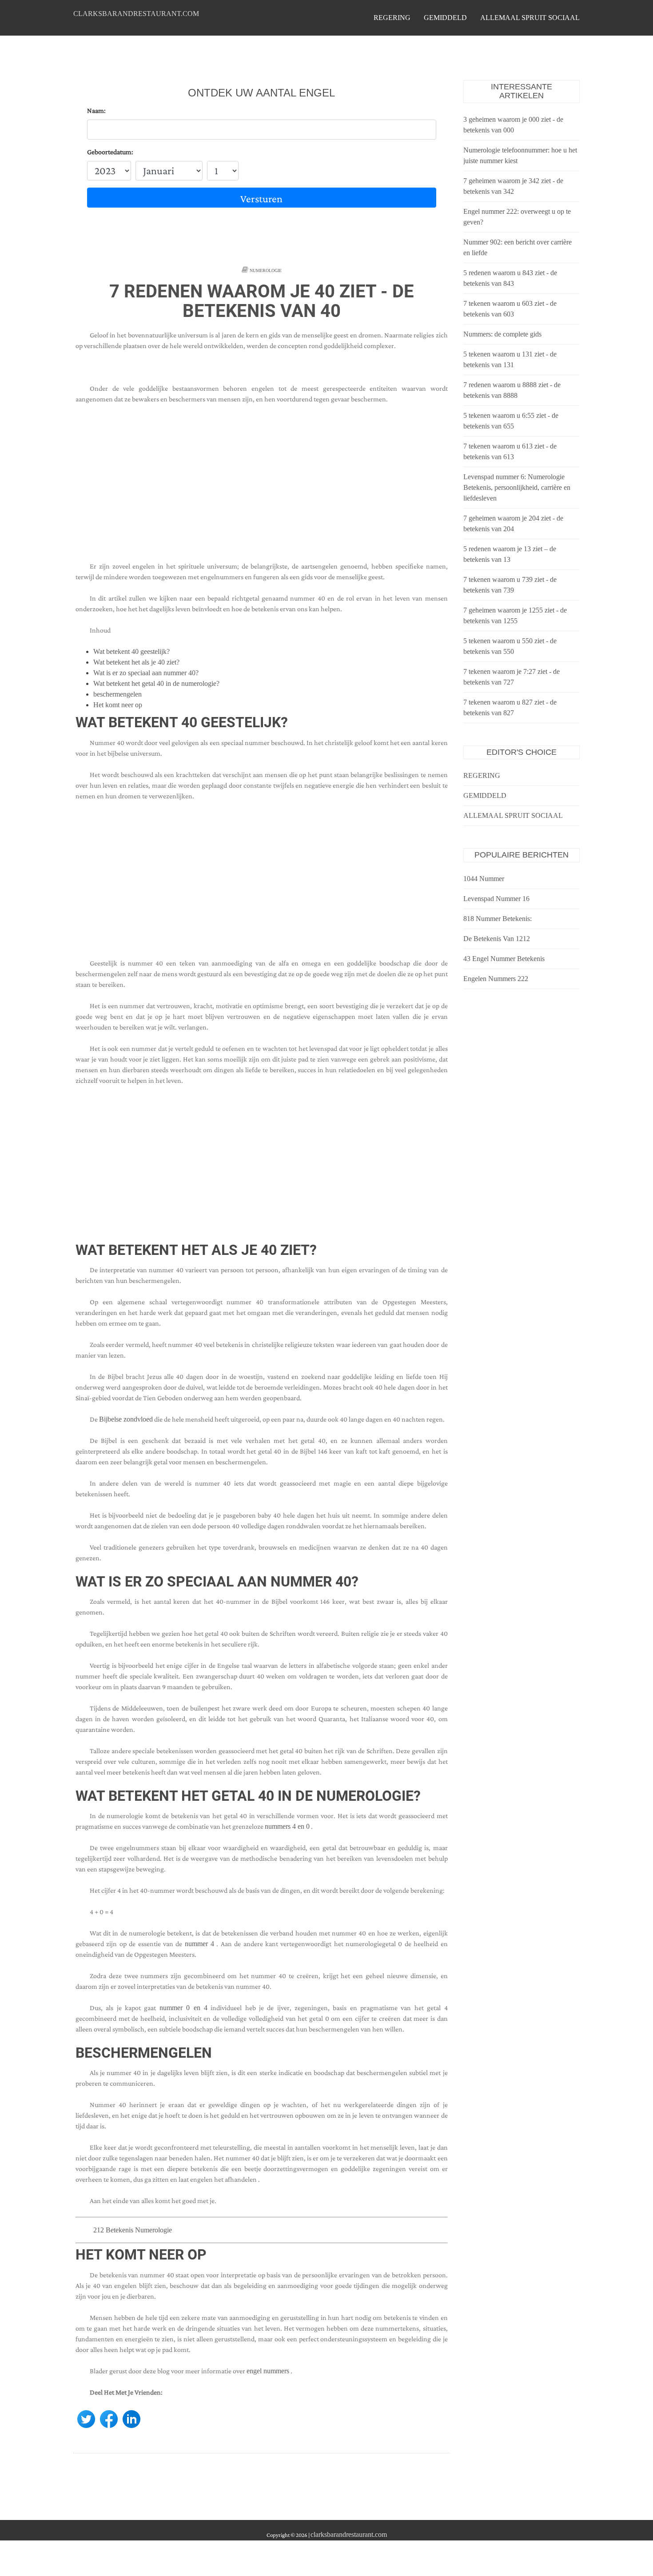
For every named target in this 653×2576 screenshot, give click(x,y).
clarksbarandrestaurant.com (136, 14)
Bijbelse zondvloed (126, 1419)
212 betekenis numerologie (133, 2230)
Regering (392, 18)
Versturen (261, 198)
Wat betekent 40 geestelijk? (131, 651)
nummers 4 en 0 (287, 1826)
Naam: (96, 110)
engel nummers (268, 2371)
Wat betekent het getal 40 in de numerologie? (156, 683)
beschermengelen (117, 694)
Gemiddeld (445, 18)
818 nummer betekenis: (498, 919)
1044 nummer (484, 879)
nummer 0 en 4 (183, 2008)
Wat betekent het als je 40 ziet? (136, 662)
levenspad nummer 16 (496, 899)
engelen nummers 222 (496, 979)
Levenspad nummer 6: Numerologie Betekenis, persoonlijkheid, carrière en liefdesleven (517, 487)
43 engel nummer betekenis (504, 959)
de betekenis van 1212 (497, 939)
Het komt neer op (118, 705)
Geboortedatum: (110, 152)
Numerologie (266, 270)
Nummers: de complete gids (502, 334)
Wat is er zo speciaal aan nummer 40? (146, 673)
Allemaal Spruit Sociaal (530, 18)
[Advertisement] (262, 488)
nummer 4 (199, 1944)
